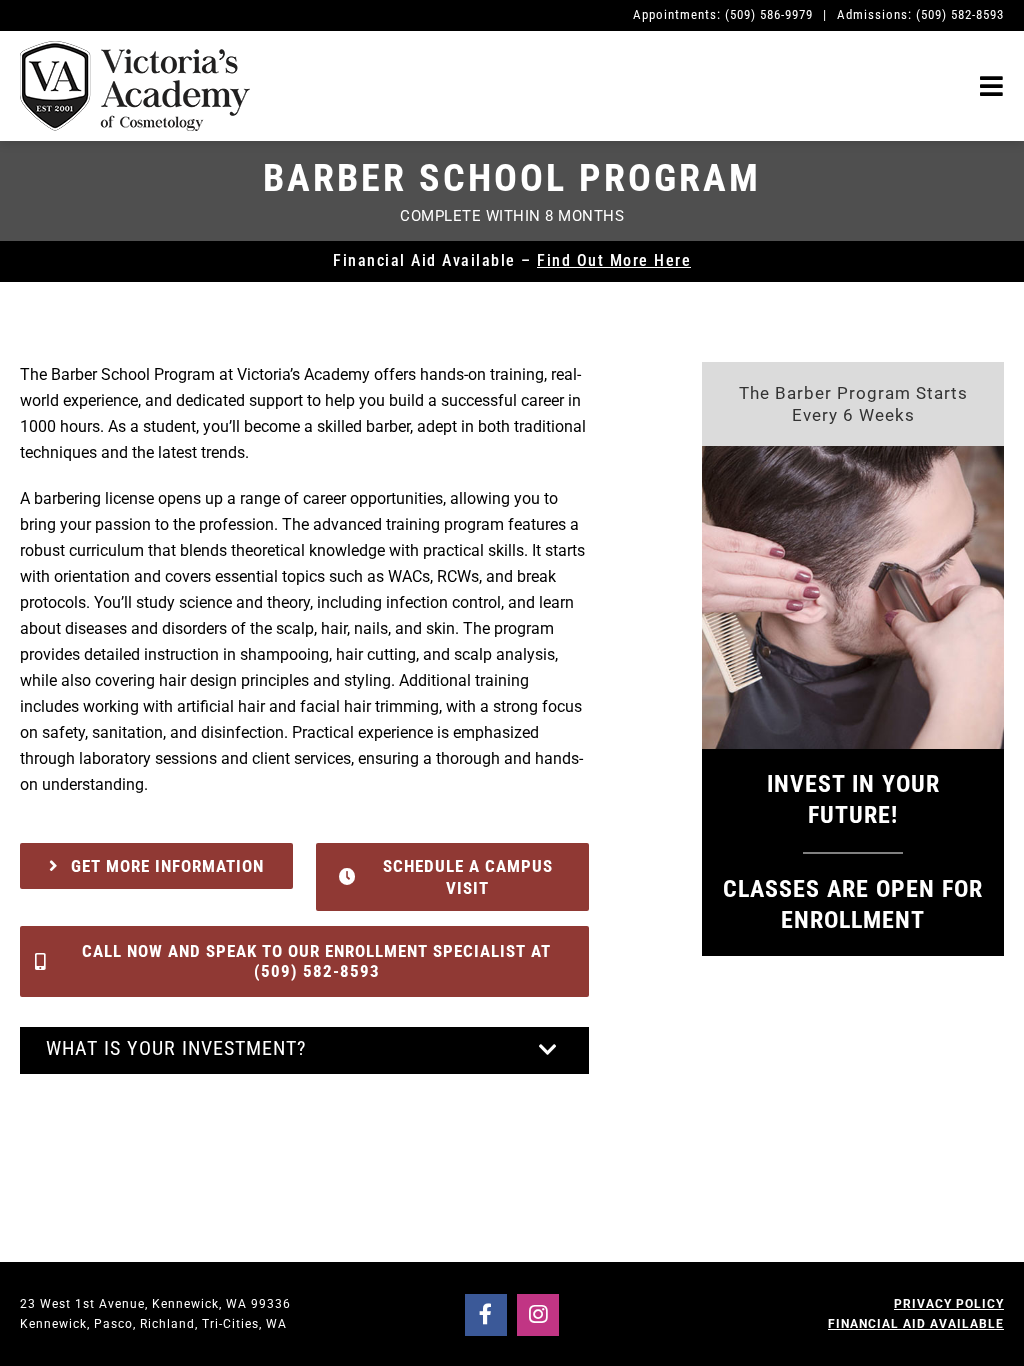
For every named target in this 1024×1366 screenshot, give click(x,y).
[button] (304, 1050)
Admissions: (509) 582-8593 (920, 14)
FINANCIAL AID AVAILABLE (916, 1324)
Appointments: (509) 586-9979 (723, 14)
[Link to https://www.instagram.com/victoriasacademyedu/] (538, 1315)
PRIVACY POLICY (949, 1304)
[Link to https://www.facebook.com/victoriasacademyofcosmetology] (486, 1315)
